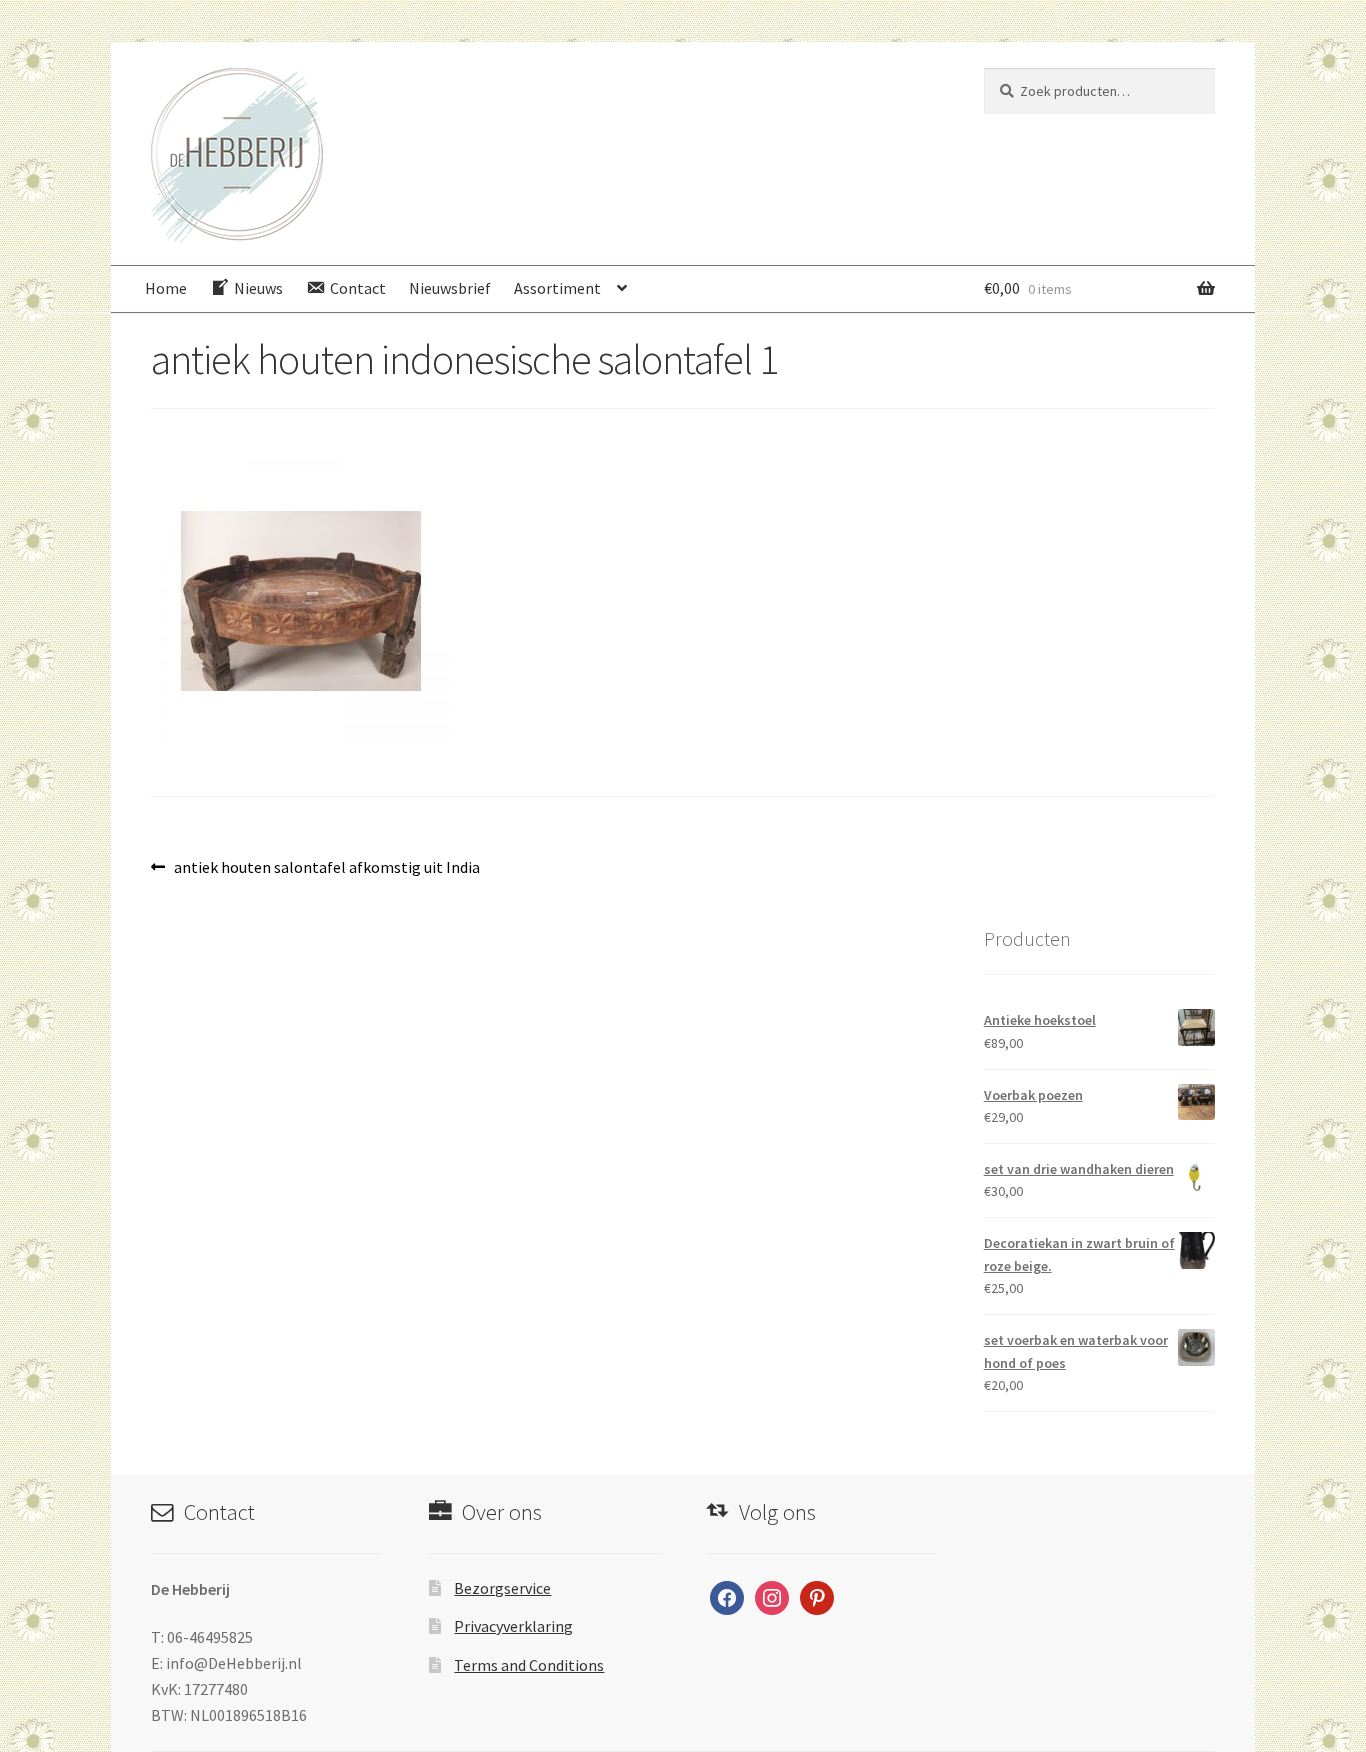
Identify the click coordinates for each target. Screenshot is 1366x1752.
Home (166, 288)
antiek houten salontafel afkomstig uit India (326, 868)
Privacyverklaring (513, 1626)
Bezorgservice (502, 1588)
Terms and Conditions (529, 1665)
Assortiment (557, 288)
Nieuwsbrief (450, 288)
